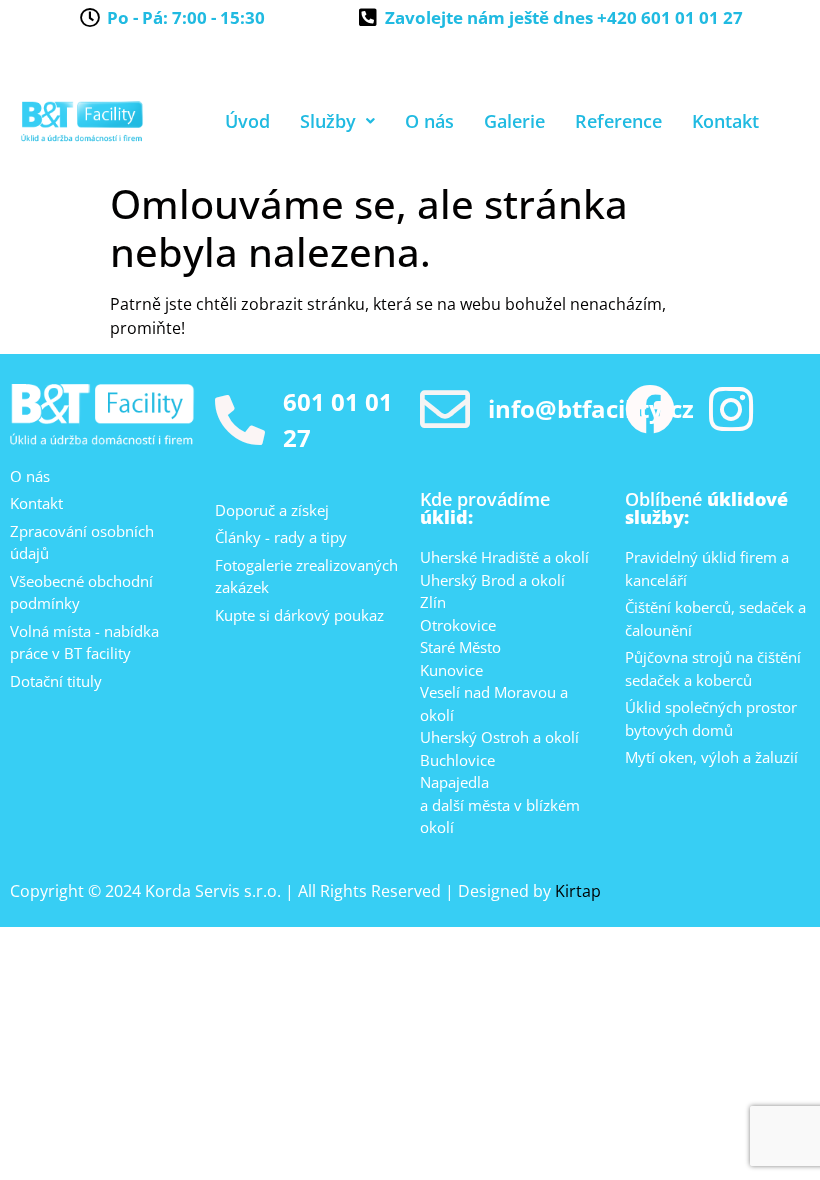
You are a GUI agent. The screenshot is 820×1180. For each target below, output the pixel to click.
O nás (429, 121)
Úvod (247, 121)
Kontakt (725, 121)
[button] (337, 121)
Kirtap (578, 891)
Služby (328, 121)
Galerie (514, 121)
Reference (618, 121)
